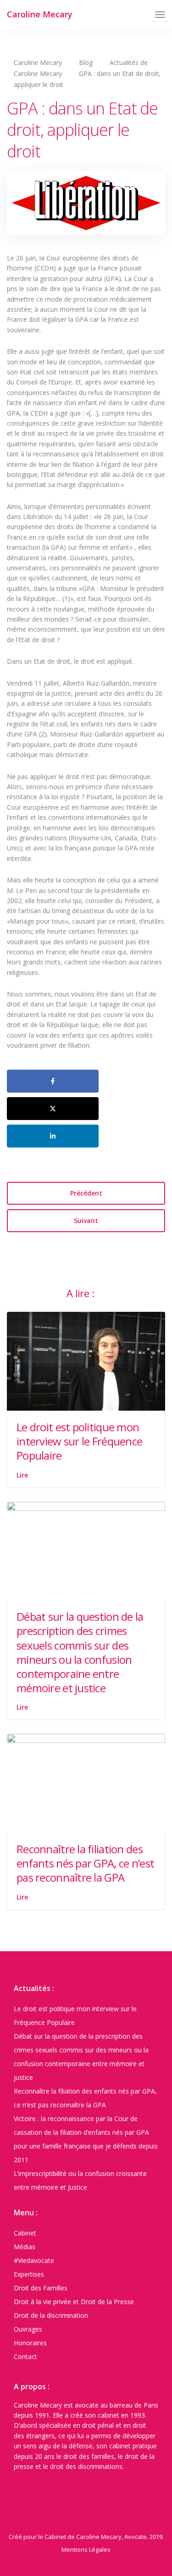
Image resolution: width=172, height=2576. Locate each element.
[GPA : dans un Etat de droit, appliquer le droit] (86, 207)
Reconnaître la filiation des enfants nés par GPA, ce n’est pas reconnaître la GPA (85, 1863)
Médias (25, 2247)
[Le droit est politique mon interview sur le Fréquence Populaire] (86, 1361)
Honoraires (30, 2343)
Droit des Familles (41, 2288)
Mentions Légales (86, 2549)
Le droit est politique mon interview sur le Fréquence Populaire (79, 1441)
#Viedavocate (34, 2260)
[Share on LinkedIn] (53, 1136)
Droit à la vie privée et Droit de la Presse (74, 2302)
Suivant (86, 1220)
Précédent (86, 1193)
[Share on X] (53, 1109)
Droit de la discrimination (51, 2315)
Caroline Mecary (40, 14)
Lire (22, 1475)
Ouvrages (28, 2329)
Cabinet (25, 2233)
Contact (25, 2357)
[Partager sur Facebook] (53, 1081)
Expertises (29, 2274)
